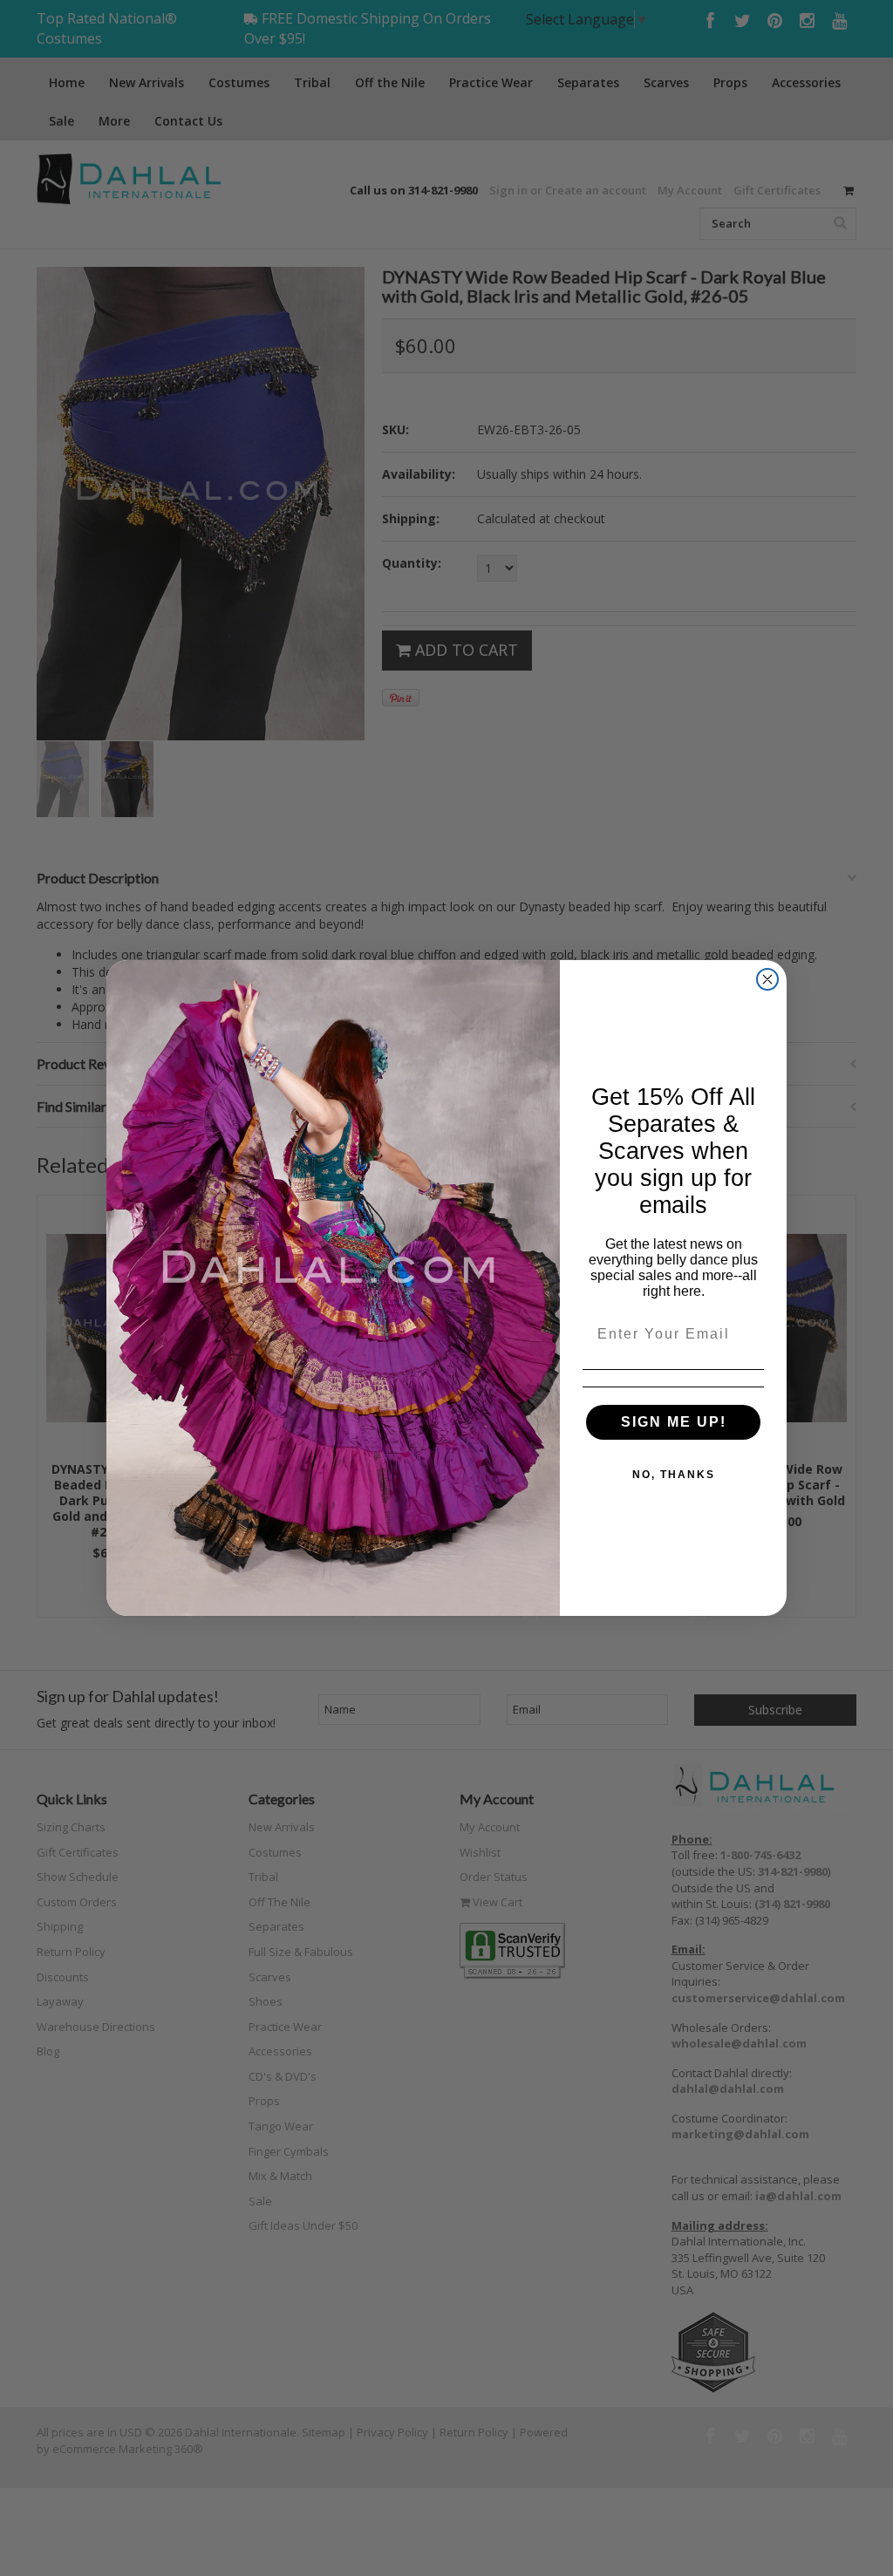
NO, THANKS (674, 1475)
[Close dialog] (767, 979)
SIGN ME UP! (674, 1422)
